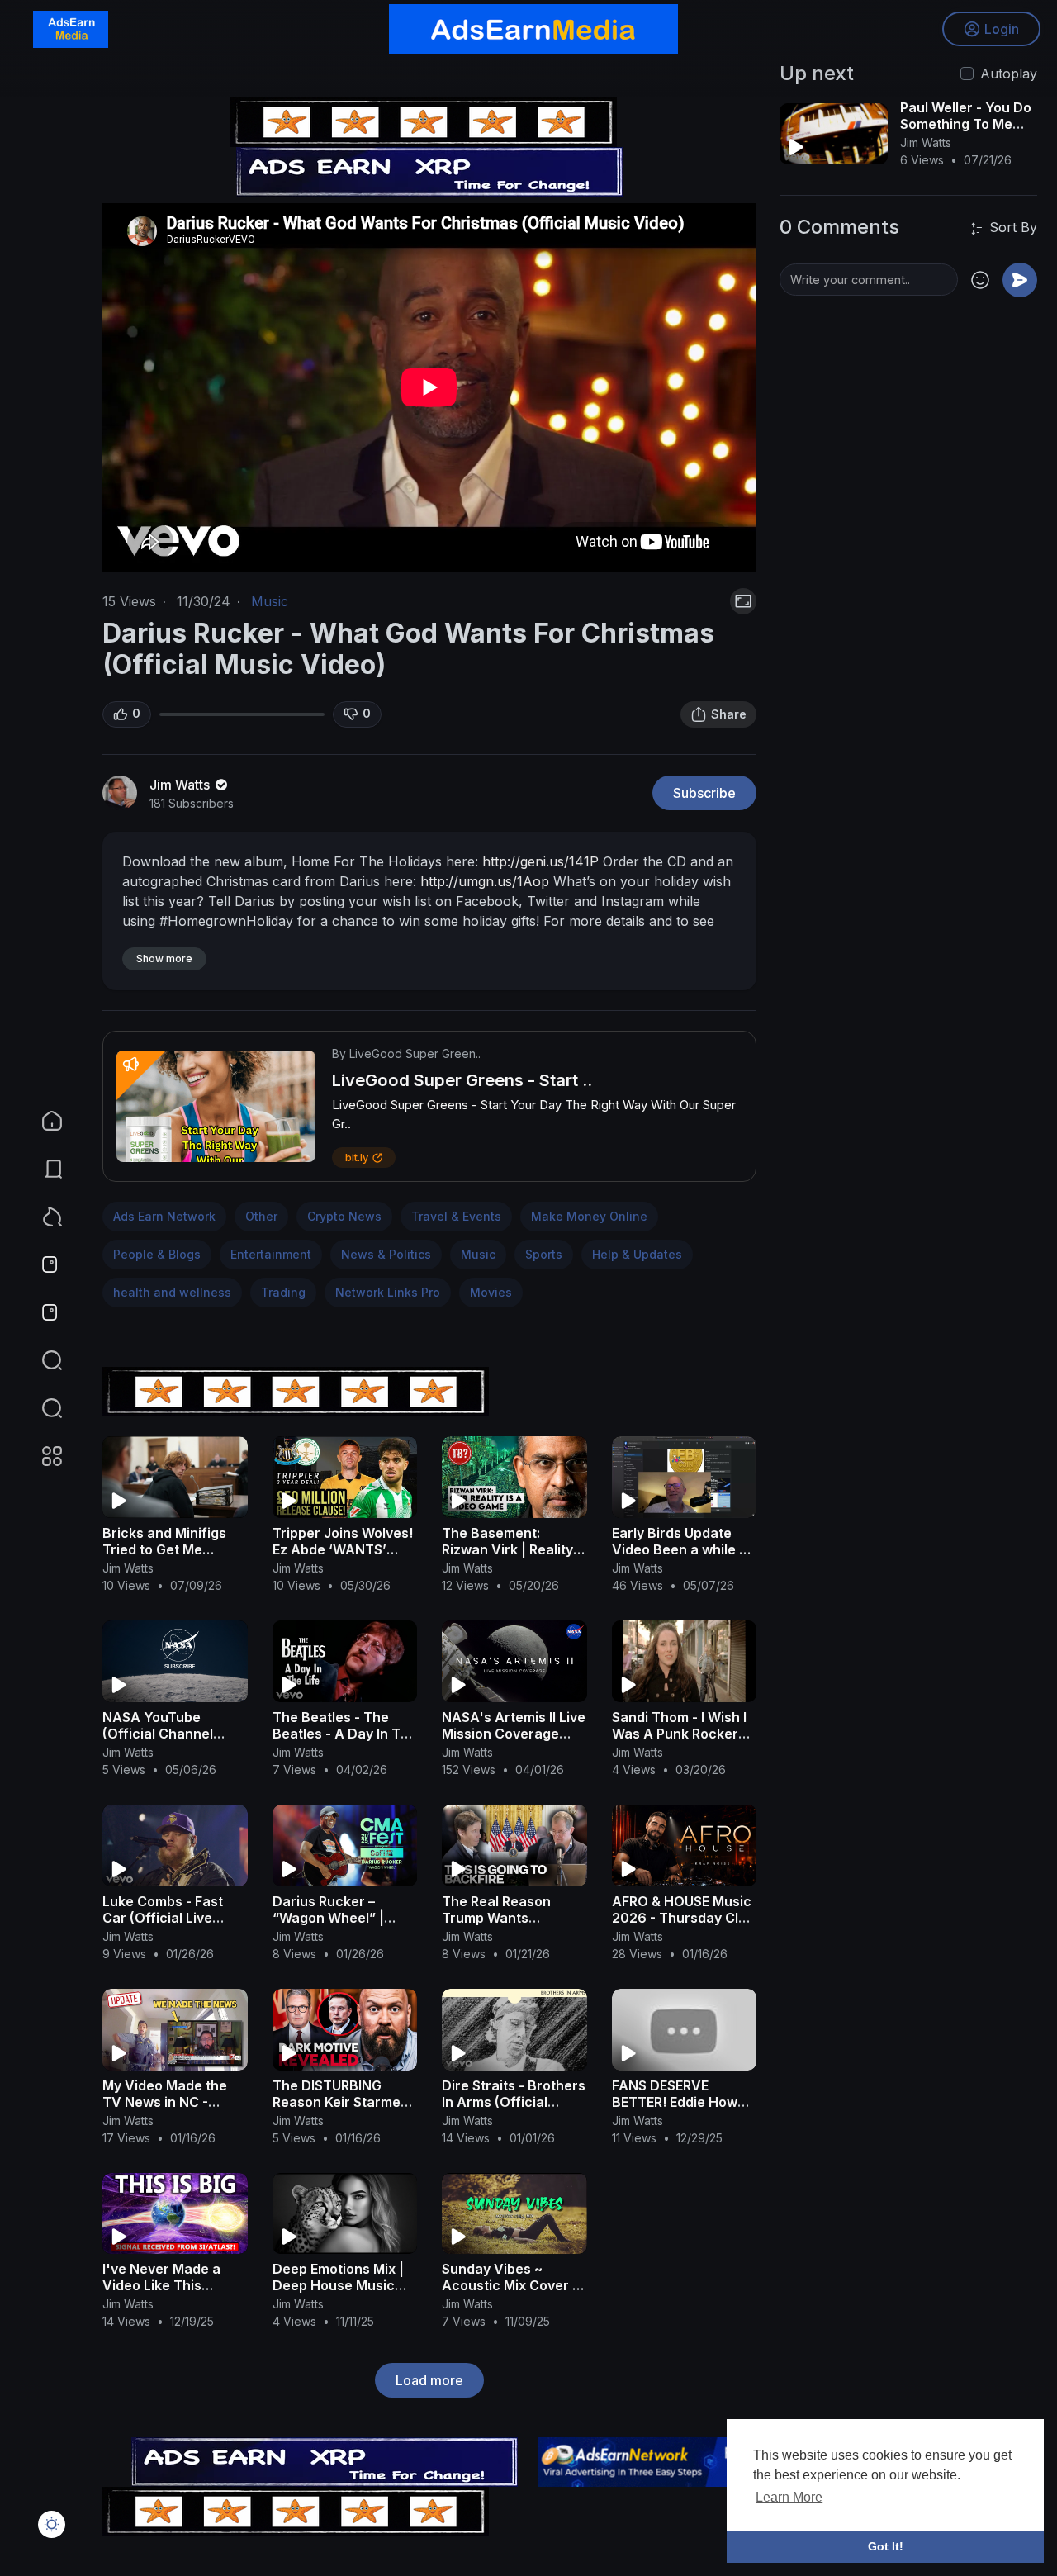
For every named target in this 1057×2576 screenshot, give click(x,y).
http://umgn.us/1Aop (485, 881)
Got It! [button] (886, 2546)
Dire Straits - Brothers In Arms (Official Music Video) (514, 2102)
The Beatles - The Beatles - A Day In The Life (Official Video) (345, 1734)
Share (729, 714)
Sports (544, 1254)
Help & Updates (637, 1254)
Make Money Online (589, 1216)
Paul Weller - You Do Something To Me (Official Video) (966, 124)
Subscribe (704, 793)
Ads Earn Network (164, 1216)
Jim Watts (181, 785)
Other (261, 1216)
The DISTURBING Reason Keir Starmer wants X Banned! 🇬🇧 (339, 2102)
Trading (283, 1292)
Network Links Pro (388, 1292)
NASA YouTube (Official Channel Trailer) (158, 1734)
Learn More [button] (789, 2497)
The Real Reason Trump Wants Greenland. (496, 1918)
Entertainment (271, 1254)
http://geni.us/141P (540, 861)
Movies (491, 1292)
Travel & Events (456, 1216)
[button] (41, 1408)
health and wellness (172, 1292)
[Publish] (1020, 280)
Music (270, 601)
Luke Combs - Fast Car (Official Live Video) (163, 1918)
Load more (429, 2380)
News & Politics (386, 1254)
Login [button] (1002, 29)
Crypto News (344, 1216)
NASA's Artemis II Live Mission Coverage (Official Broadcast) (514, 1734)
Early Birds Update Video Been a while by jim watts (683, 1549)
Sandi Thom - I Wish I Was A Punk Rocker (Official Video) (679, 1734)
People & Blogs (157, 1254)
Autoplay (1009, 74)
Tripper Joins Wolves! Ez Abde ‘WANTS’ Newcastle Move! (343, 1549)
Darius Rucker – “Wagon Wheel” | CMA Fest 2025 (328, 1918)
